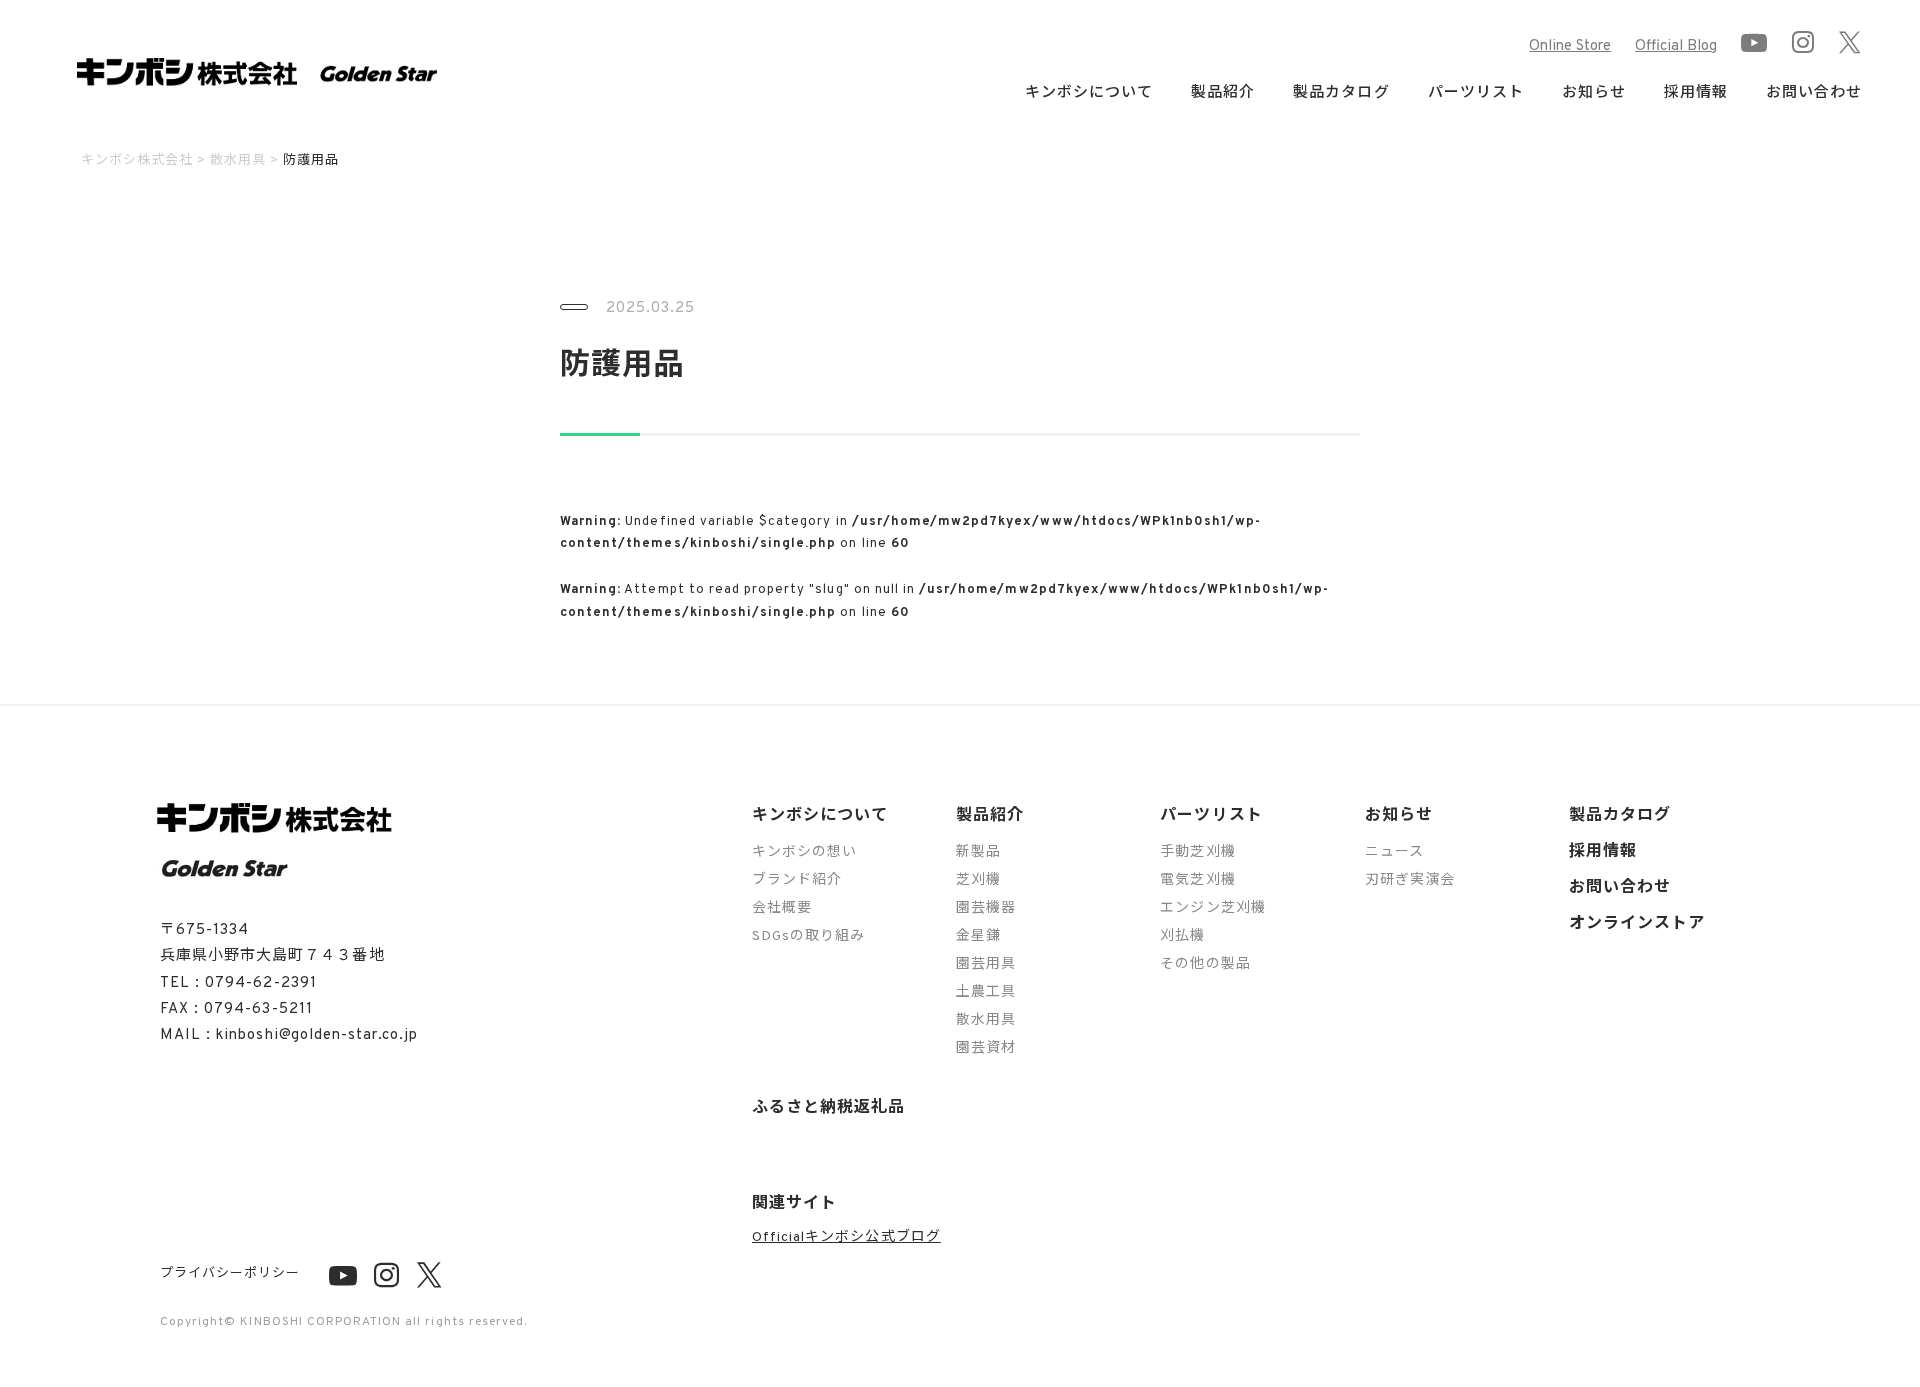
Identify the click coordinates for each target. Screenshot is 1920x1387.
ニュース (1394, 852)
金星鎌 (978, 936)
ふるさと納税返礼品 (828, 1108)
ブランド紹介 (797, 880)
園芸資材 (986, 1048)
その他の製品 (1205, 964)
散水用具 (986, 1020)
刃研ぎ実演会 (1410, 880)
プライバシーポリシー (230, 1274)
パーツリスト (1211, 816)
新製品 (978, 852)
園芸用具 (986, 964)
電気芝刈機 (1197, 880)
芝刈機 (978, 880)
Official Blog (1676, 46)
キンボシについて (820, 816)
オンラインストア (1637, 924)
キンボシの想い (804, 852)
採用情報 (1696, 93)
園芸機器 (986, 908)
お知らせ (1399, 816)
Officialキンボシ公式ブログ (846, 1237)
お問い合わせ (1814, 93)
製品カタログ (1341, 93)
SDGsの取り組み (808, 936)
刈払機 (1182, 936)
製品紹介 (990, 816)
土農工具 (986, 992)
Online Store (1570, 46)
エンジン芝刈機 (1212, 908)
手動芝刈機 (1197, 852)
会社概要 (782, 908)
